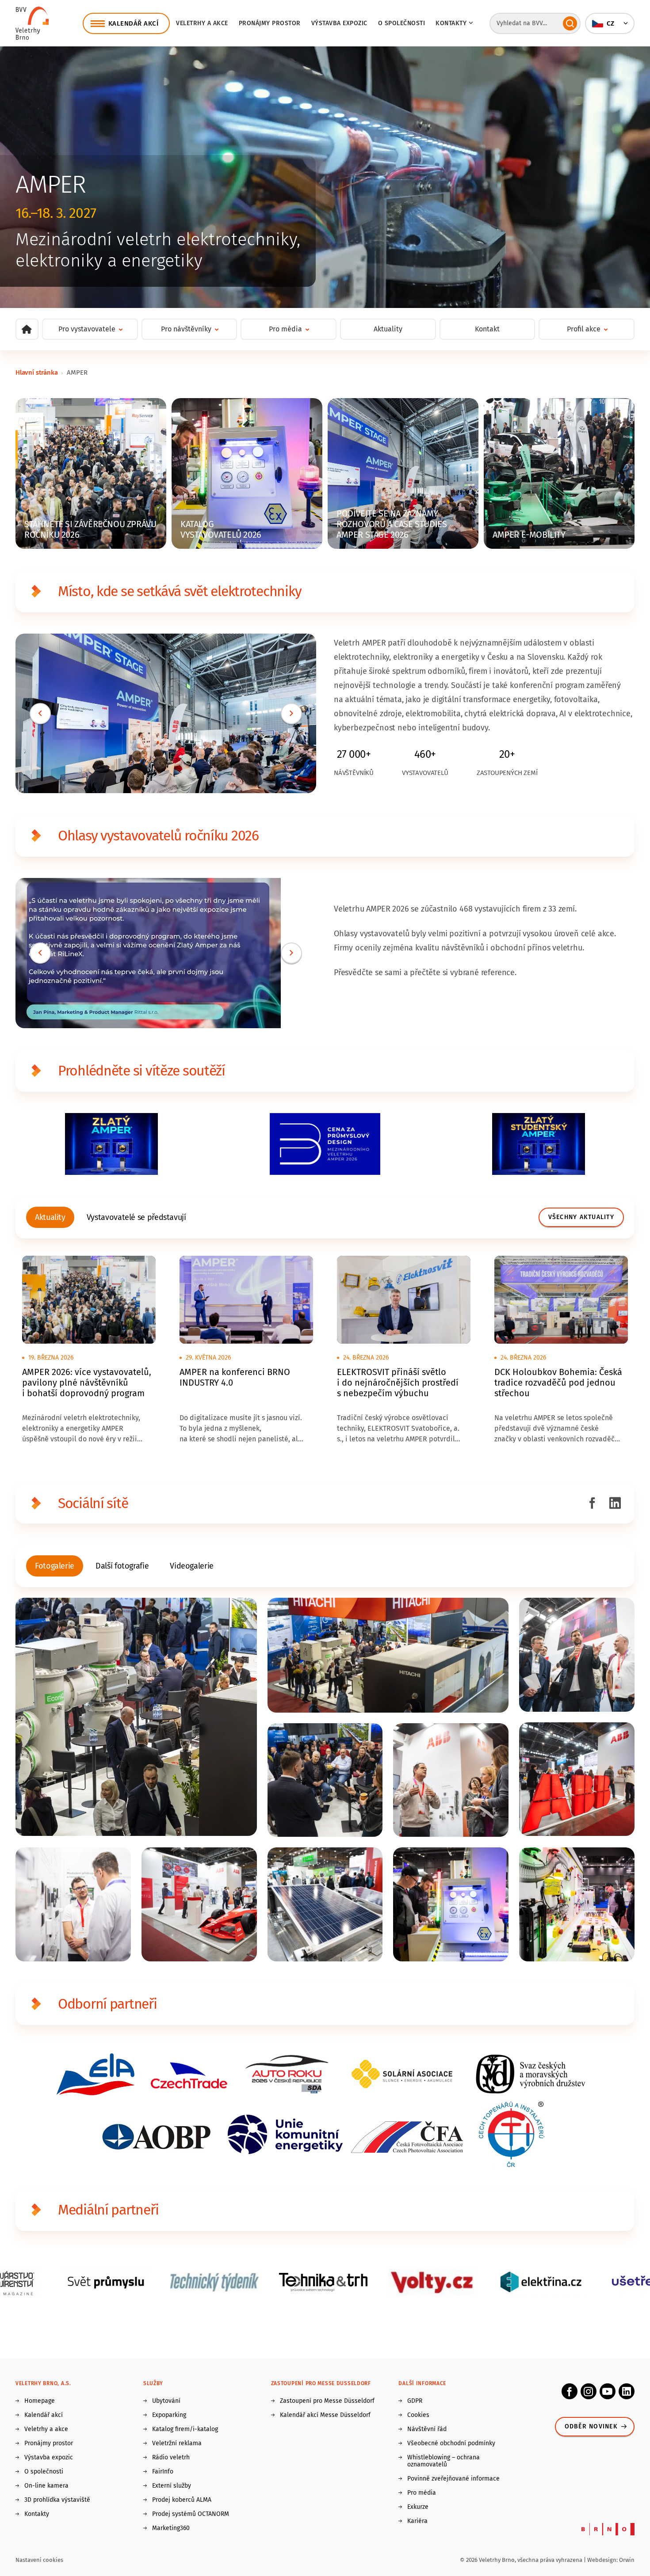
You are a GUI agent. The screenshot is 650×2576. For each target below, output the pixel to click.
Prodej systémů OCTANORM (191, 2514)
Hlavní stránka (36, 372)
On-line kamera (46, 2486)
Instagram (589, 2391)
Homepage (40, 2401)
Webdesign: (603, 2560)
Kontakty (37, 2514)
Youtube (608, 2391)
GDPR (415, 2401)
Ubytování (166, 2401)
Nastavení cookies (39, 2560)
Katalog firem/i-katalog (185, 2429)
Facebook (570, 2391)
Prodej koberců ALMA (182, 2500)
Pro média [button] (285, 329)
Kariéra (417, 2521)
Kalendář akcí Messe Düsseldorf (325, 2415)
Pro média (422, 2493)
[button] (610, 23)
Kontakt (487, 329)
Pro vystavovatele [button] (87, 329)
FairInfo (163, 2472)
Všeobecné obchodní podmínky (451, 2443)
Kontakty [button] (451, 23)
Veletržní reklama (177, 2443)
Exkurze (418, 2507)
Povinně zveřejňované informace (453, 2479)
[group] (50, 1217)
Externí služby (172, 2486)
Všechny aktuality (581, 1217)
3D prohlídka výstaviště (57, 2500)
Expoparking (169, 2415)
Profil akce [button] (584, 329)
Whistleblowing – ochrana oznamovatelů (444, 2461)
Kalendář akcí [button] (134, 23)
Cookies (418, 2415)
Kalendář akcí (44, 2415)
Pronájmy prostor (270, 23)
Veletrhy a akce (202, 23)
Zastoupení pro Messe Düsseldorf (327, 2401)
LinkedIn (627, 2391)
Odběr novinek (591, 2426)
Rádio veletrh (171, 2458)
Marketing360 (171, 2528)
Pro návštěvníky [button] (186, 329)
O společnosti (402, 23)
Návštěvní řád (427, 2429)
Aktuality (388, 329)
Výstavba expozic (339, 23)
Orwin (627, 2560)
